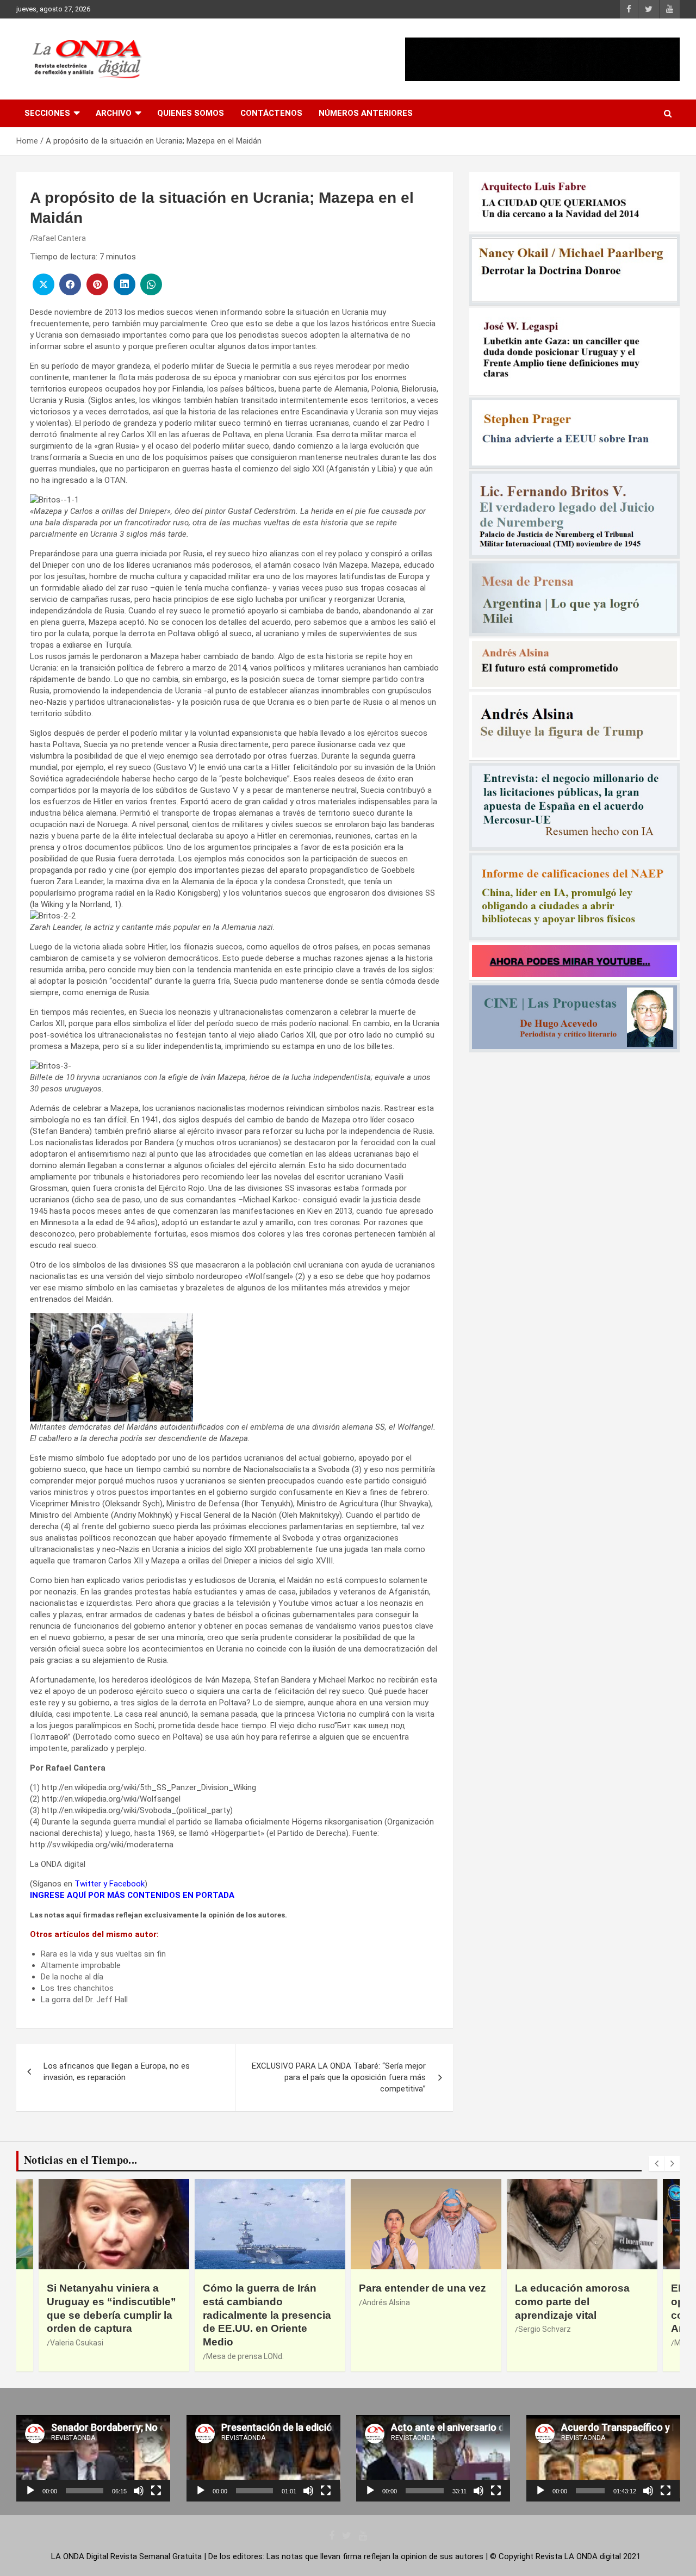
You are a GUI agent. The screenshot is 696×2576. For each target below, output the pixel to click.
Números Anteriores (366, 113)
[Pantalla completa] (156, 2491)
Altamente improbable (81, 1965)
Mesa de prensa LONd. (245, 2356)
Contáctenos (271, 113)
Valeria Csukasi (77, 2343)
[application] (93, 2458)
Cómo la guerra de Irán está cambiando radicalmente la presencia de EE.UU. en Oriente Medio (267, 2315)
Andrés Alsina (386, 2302)
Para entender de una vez (422, 2288)
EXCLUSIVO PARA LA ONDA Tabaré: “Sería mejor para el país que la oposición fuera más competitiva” (339, 2077)
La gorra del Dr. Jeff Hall (84, 2000)
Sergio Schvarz (545, 2329)
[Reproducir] (30, 2491)
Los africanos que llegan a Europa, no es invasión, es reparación (117, 2072)
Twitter (88, 1884)
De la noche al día (72, 1977)
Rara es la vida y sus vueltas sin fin (103, 1954)
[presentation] (656, 2164)
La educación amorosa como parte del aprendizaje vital (572, 2301)
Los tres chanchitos (77, 1988)
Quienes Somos (191, 113)
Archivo (114, 113)
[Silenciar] (139, 2491)
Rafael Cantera (60, 238)
